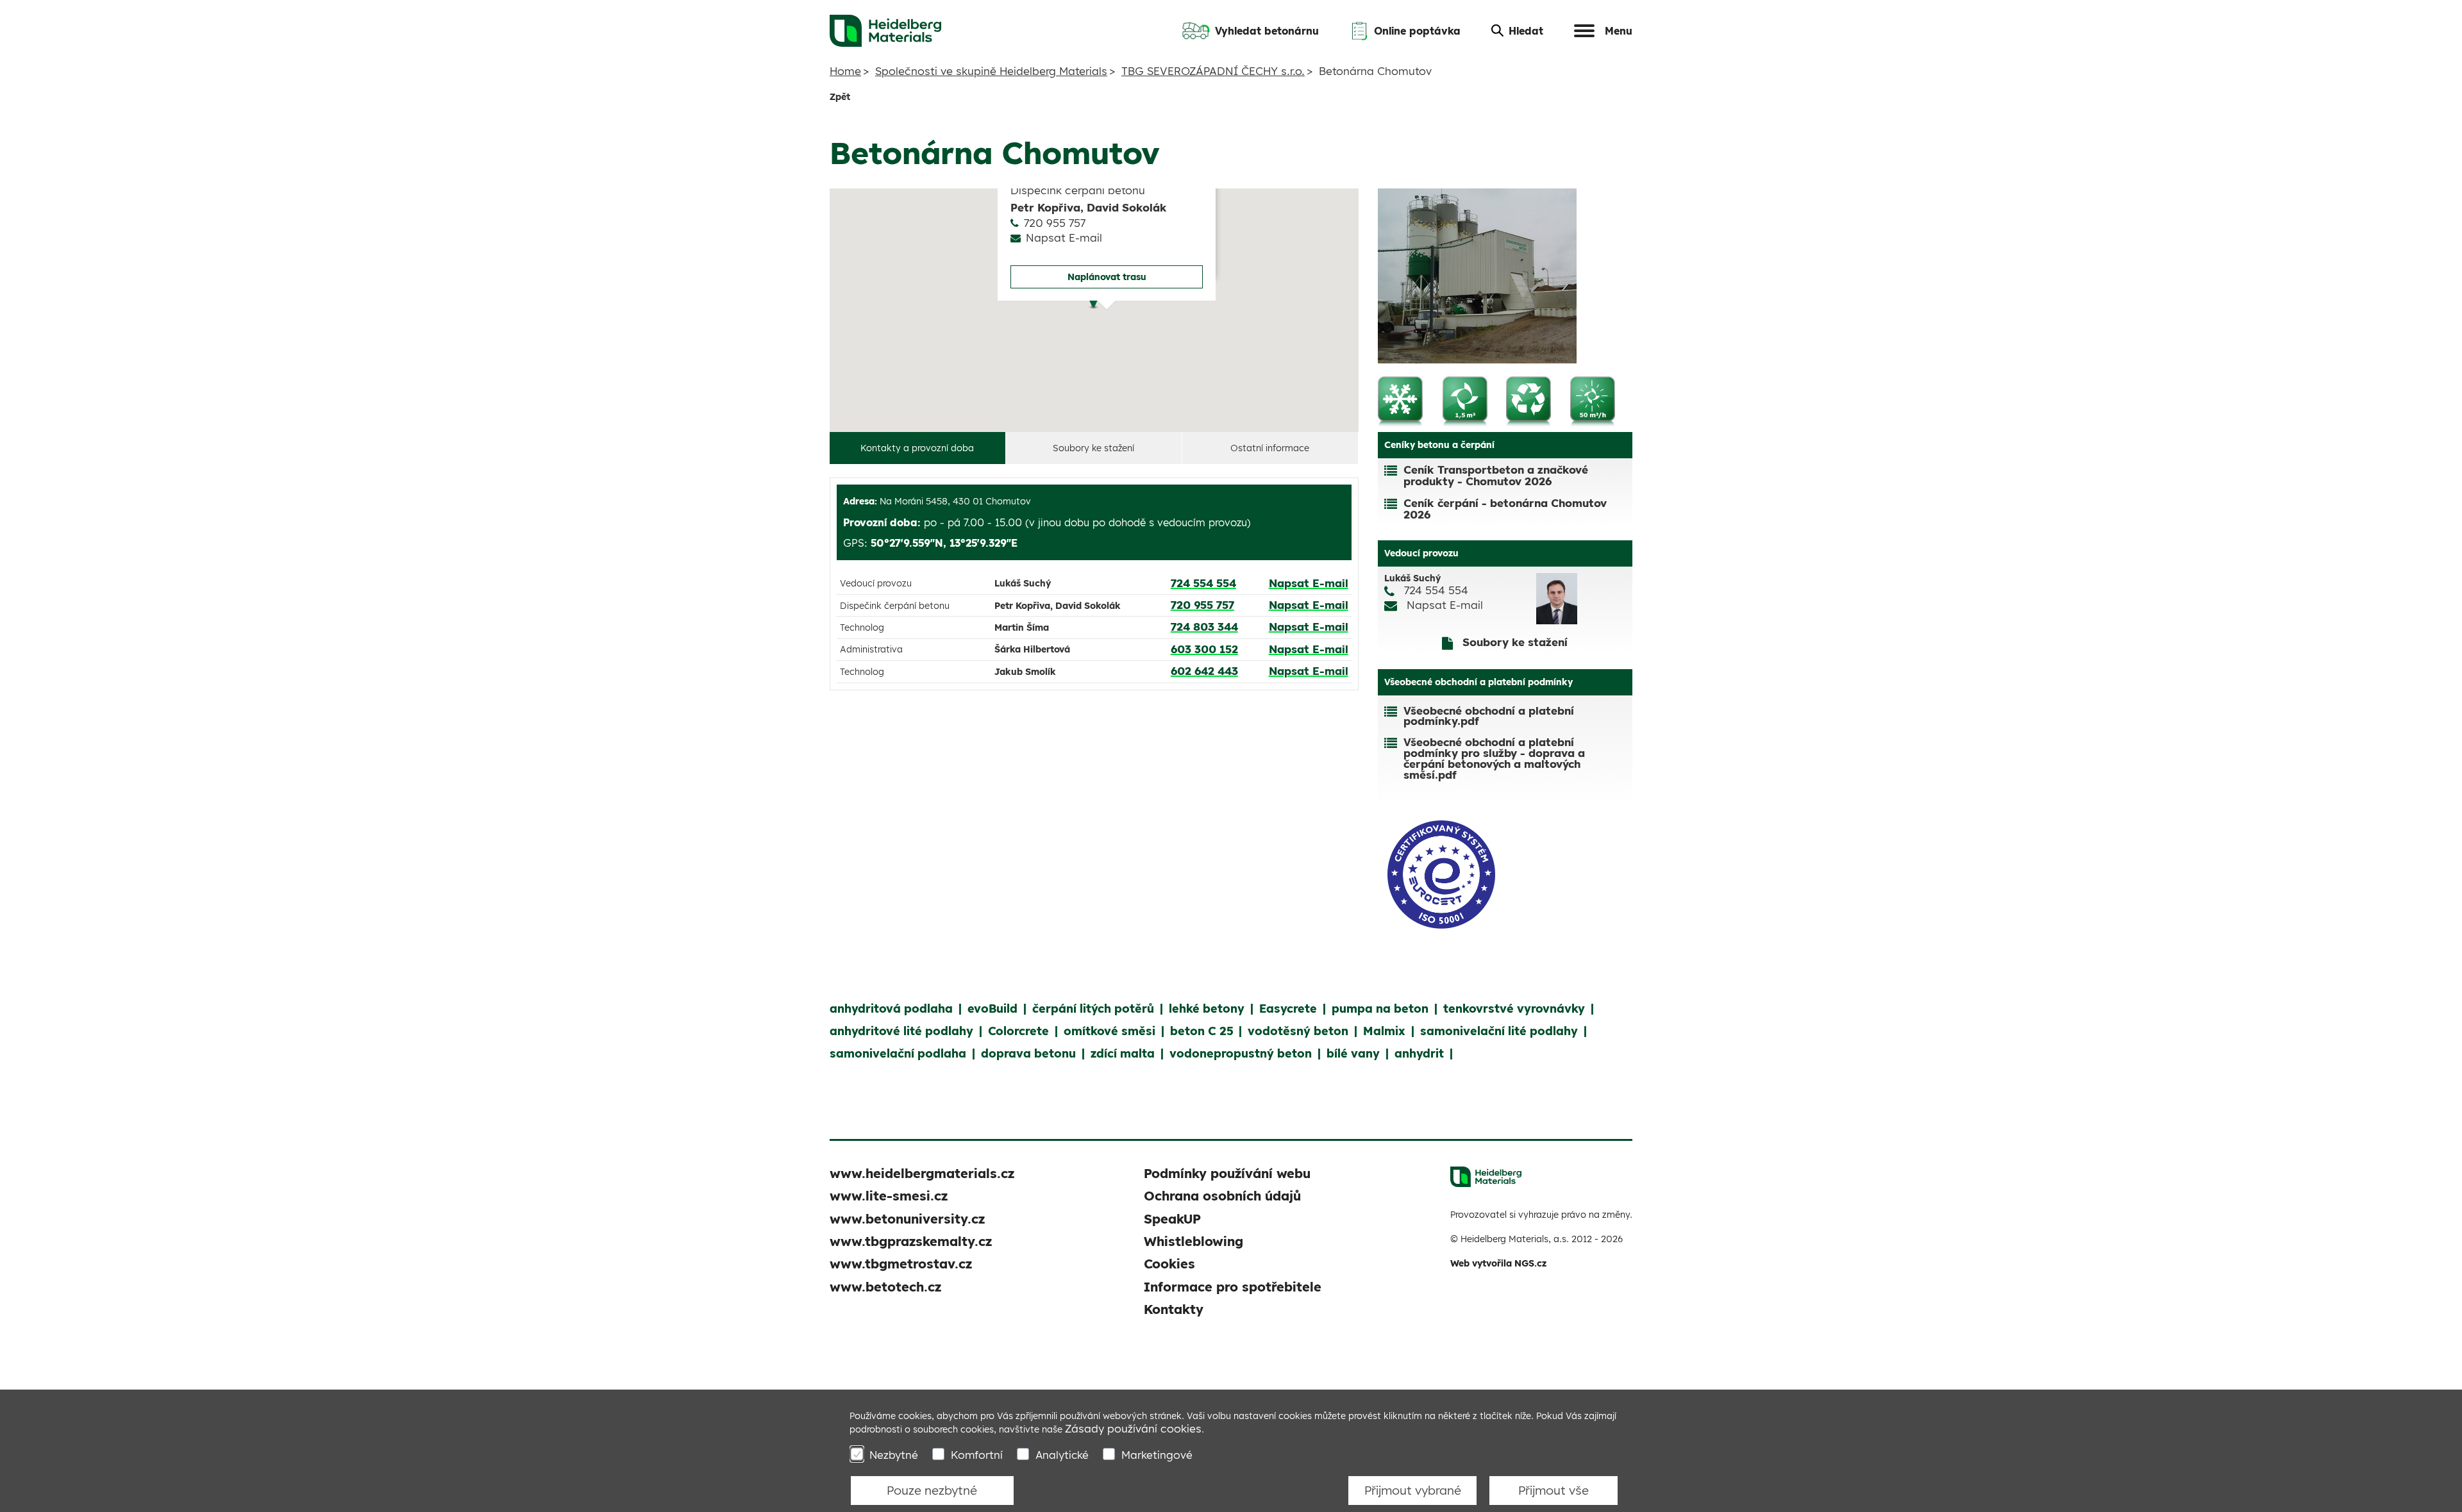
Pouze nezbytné (932, 1490)
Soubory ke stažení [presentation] (1093, 448)
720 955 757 (1055, 223)
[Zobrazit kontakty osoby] (1581, 599)
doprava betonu (1028, 1053)
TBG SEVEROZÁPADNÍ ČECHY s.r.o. (1213, 71)
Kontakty (1174, 1309)
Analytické (1062, 1455)
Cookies (1169, 1264)
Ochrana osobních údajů (1222, 1196)
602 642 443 (1204, 671)
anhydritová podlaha (891, 1009)
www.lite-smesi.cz (889, 1196)
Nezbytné (894, 1455)
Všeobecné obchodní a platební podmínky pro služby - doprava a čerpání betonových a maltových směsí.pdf (1494, 759)
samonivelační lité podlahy (1499, 1031)
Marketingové (1157, 1455)
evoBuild (992, 1009)
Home (845, 71)
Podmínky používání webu (1227, 1173)
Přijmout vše (1553, 1490)
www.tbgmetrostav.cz (901, 1264)
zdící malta (1123, 1053)
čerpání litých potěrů (1093, 1009)
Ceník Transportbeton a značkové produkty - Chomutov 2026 (1496, 475)
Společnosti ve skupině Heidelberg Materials (991, 71)
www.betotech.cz (885, 1287)
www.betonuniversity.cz (907, 1219)
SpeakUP (1172, 1219)
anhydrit (1419, 1053)
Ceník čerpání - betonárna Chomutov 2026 (1505, 509)
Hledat (1526, 31)
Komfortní (977, 1455)
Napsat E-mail (1065, 238)
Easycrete (1288, 1009)
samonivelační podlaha (898, 1053)
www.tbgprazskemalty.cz (911, 1241)
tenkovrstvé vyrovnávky (1514, 1009)
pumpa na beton (1380, 1009)
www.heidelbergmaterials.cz (922, 1173)
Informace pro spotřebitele (1233, 1287)
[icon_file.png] (1394, 717)
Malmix (1384, 1031)
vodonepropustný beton (1241, 1053)
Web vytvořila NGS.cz (1498, 1263)
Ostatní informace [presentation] (1270, 448)
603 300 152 (1204, 649)
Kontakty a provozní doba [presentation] (917, 448)
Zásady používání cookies (1133, 1428)
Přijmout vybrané (1413, 1490)
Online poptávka (1417, 31)
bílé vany (1353, 1053)
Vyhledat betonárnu (1267, 31)
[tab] (918, 448)
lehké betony (1207, 1009)
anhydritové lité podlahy (901, 1031)
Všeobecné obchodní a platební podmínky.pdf (1489, 717)
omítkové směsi (1110, 1031)
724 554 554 (1203, 583)
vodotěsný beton (1298, 1031)
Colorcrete (1018, 1031)
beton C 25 (1202, 1031)
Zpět (840, 97)
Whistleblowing (1193, 1241)
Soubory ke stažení (1513, 642)
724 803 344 (1204, 627)
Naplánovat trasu (1107, 277)
